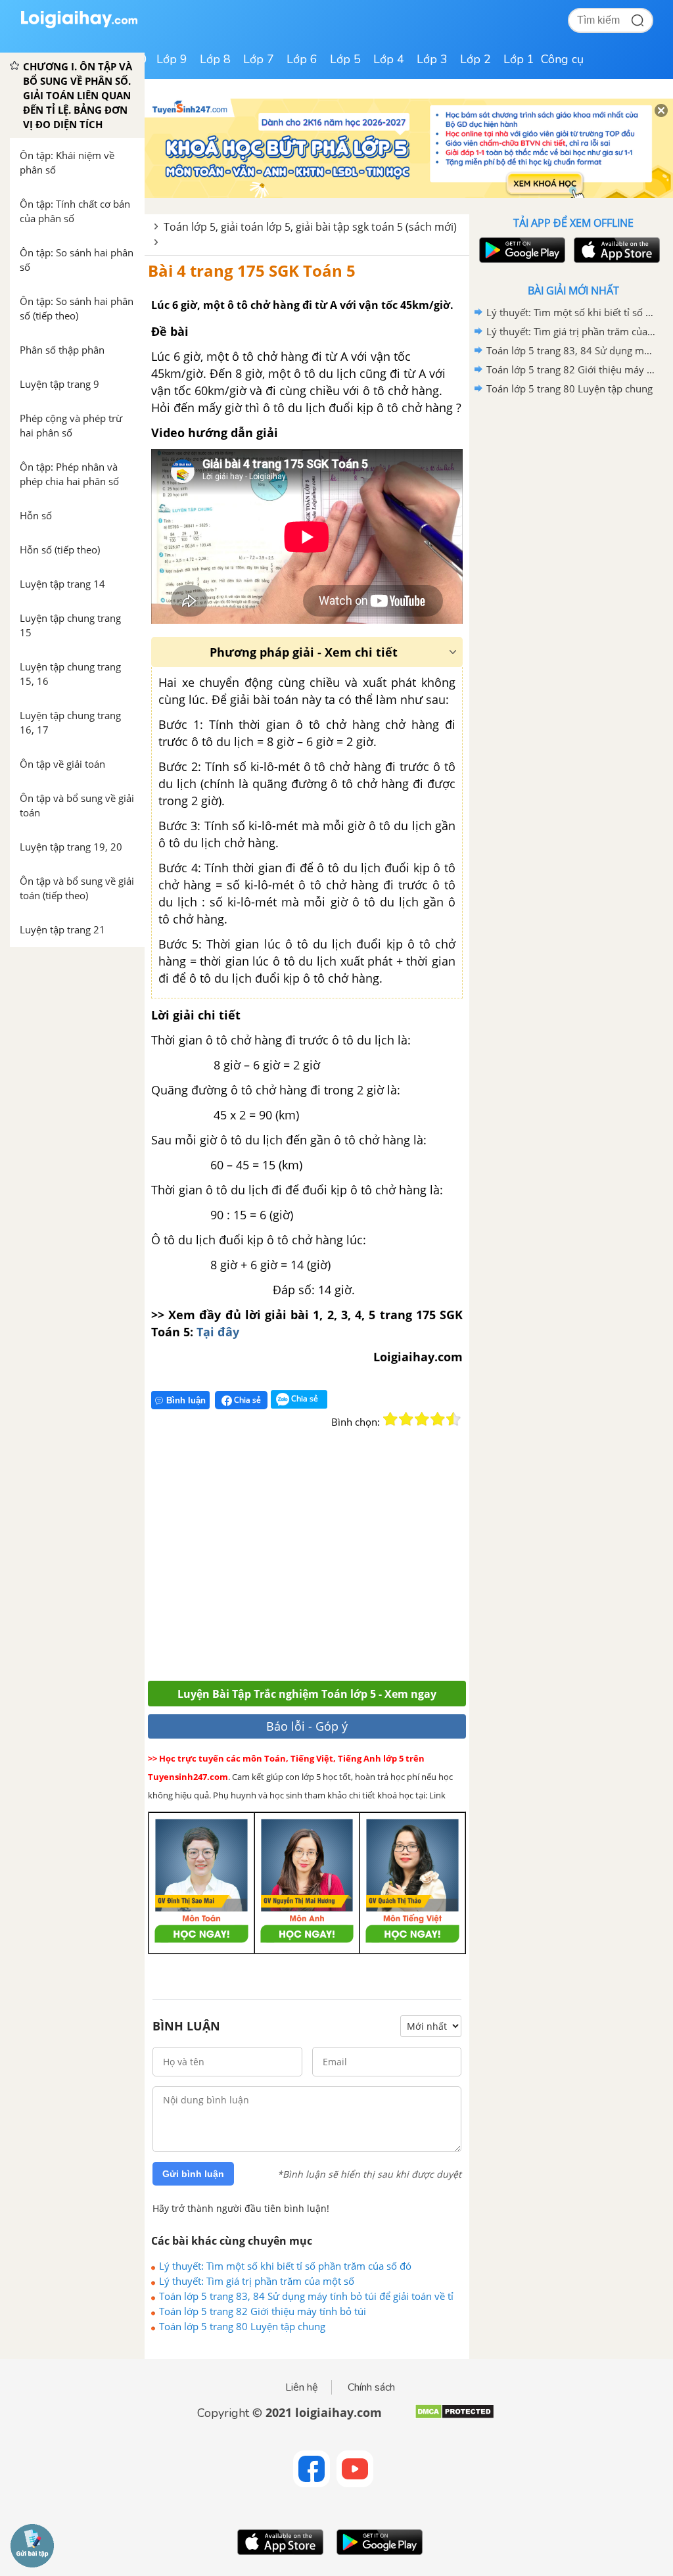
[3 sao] (422, 1419)
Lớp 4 (389, 59)
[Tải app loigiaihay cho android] (521, 250)
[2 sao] (406, 1419)
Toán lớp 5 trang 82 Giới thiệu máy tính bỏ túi (263, 2311)
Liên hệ (302, 2387)
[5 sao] (453, 1419)
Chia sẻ (246, 1400)
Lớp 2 (476, 59)
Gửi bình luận (193, 2174)
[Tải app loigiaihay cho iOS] (615, 250)
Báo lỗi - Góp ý (307, 1726)
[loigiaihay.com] (79, 25)
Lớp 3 (432, 59)
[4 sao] (438, 1419)
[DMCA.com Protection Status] (454, 2417)
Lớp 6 (302, 59)
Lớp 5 (345, 59)
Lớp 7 (259, 59)
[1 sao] (390, 1419)
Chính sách (371, 2387)
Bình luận (186, 1400)
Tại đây (218, 1332)
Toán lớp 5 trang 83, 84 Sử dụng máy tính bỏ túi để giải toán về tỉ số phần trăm (306, 2296)
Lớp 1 (519, 59)
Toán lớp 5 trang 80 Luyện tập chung (242, 2326)
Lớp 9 (172, 59)
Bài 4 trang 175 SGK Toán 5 (252, 270)
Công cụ (562, 59)
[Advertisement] (340, 1562)
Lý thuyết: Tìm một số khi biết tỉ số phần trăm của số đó (285, 2266)
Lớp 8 (215, 59)
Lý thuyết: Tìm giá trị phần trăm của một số (257, 2281)
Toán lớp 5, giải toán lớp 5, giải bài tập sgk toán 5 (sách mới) (310, 227)
